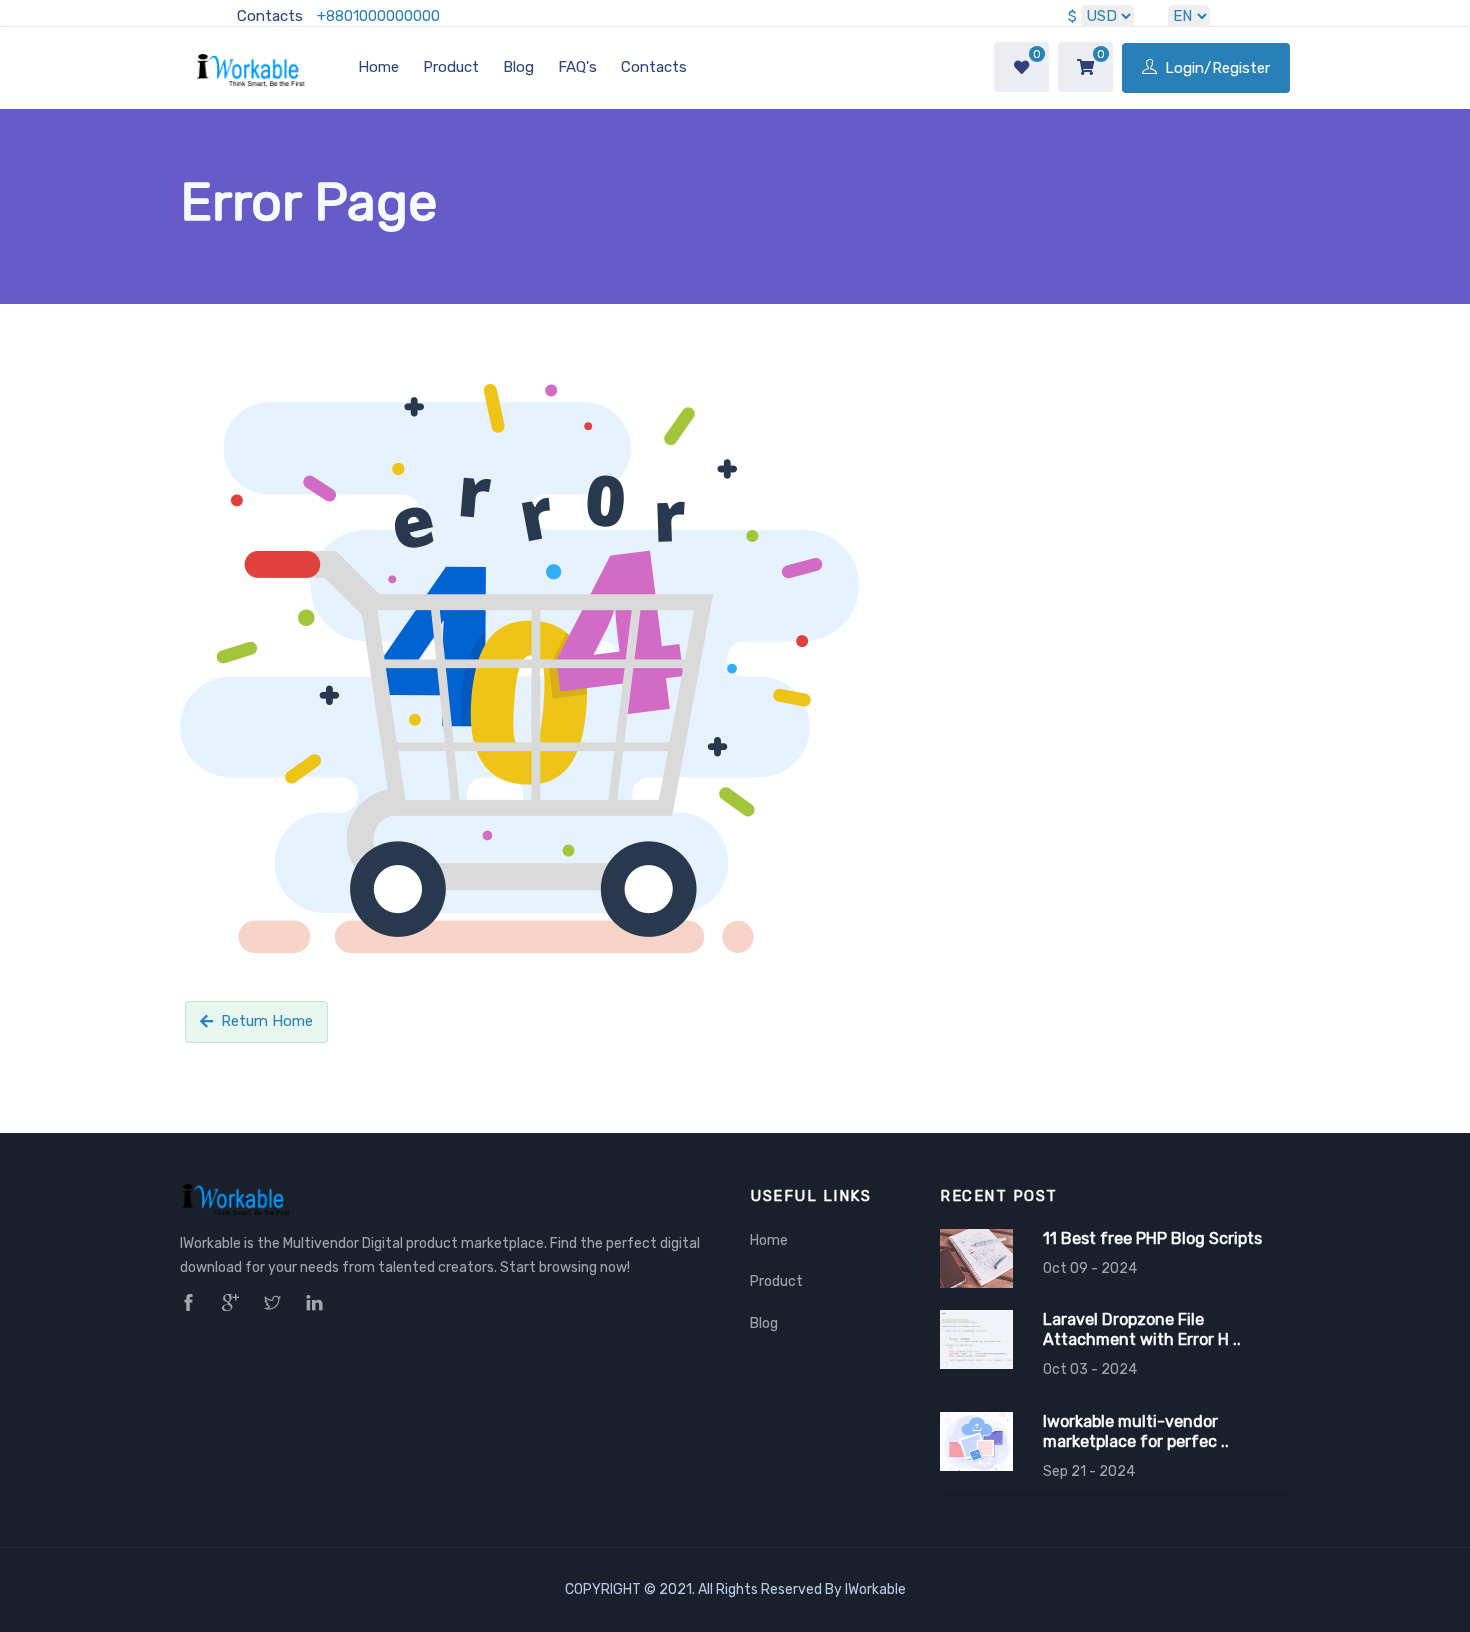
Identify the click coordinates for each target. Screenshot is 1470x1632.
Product (451, 67)
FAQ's (577, 67)
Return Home (267, 1021)
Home (378, 67)
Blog (518, 67)
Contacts (270, 16)
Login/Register (1215, 68)
